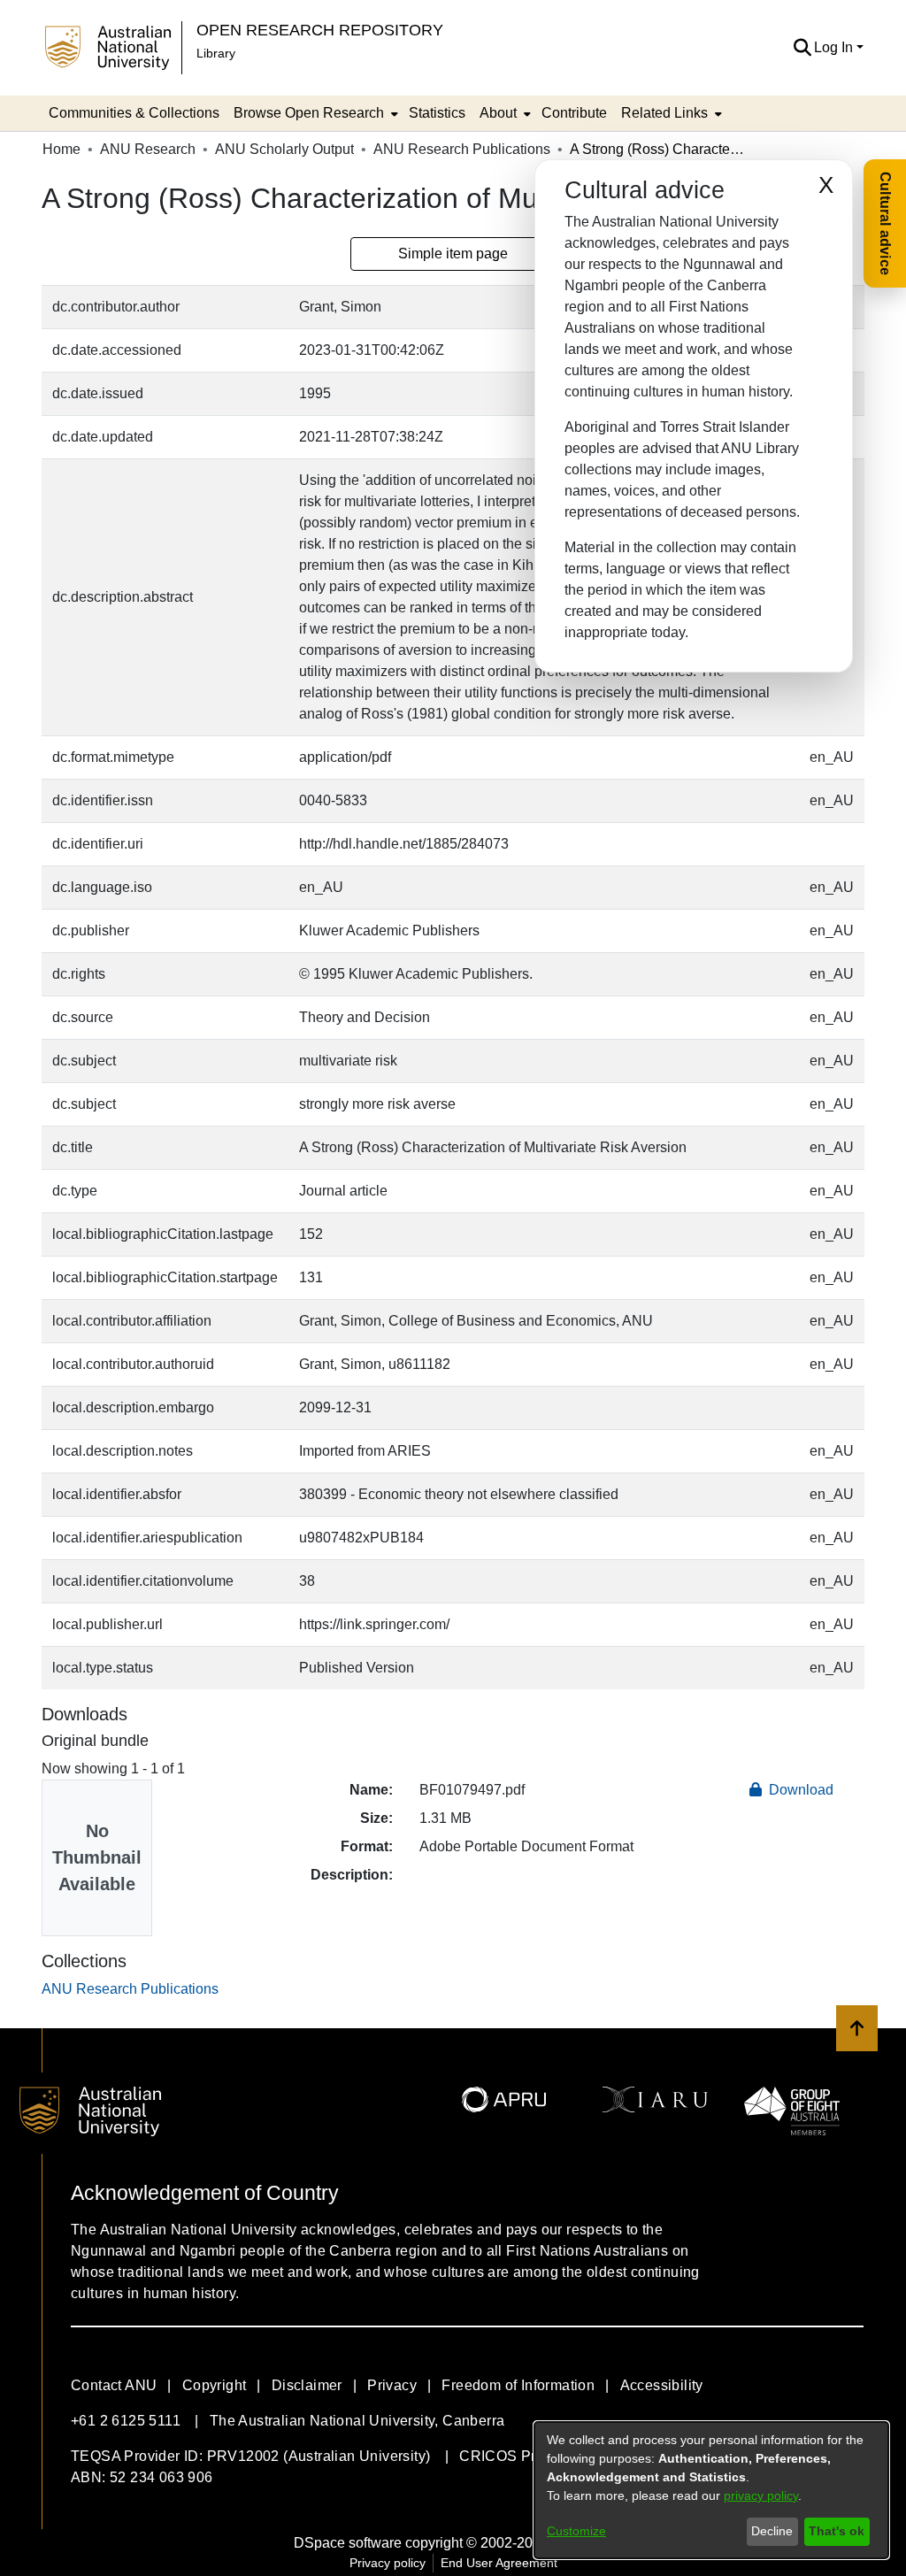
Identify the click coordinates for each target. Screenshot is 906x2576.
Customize (576, 2531)
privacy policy (761, 2495)
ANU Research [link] (148, 149)
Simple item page (453, 254)
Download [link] (799, 1790)
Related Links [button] (664, 113)
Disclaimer (307, 2385)
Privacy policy (388, 2563)
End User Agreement (499, 2563)
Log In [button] (835, 47)
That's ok (837, 2531)
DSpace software (348, 2543)
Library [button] (216, 53)
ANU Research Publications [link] (462, 149)
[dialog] (711, 2490)
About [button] (498, 113)
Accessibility (662, 2385)
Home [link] (61, 149)
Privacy (392, 2385)
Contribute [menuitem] (574, 113)
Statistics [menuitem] (437, 113)
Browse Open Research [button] (309, 113)
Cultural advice (885, 223)
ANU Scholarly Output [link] (284, 149)
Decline (772, 2531)
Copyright (215, 2385)
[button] (802, 48)
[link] (130, 1989)
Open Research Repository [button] (320, 30)
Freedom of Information (518, 2385)
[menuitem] (314, 113)
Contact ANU (114, 2385)
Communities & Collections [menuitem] (134, 113)
